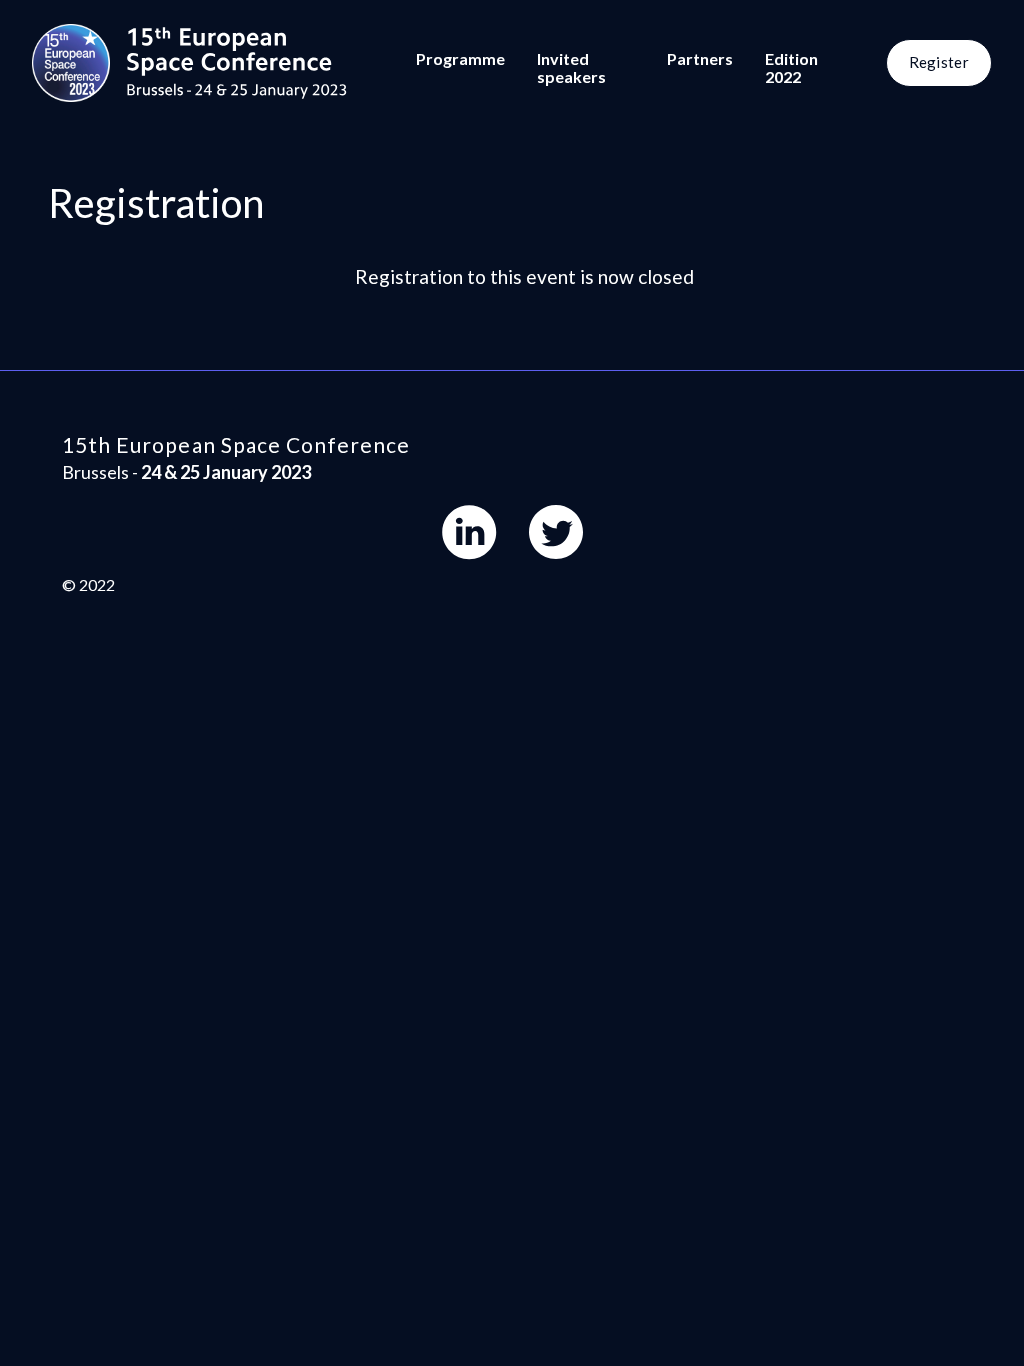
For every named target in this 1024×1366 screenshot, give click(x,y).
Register (939, 62)
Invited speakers (571, 67)
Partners (700, 58)
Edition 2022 (791, 67)
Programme (460, 58)
